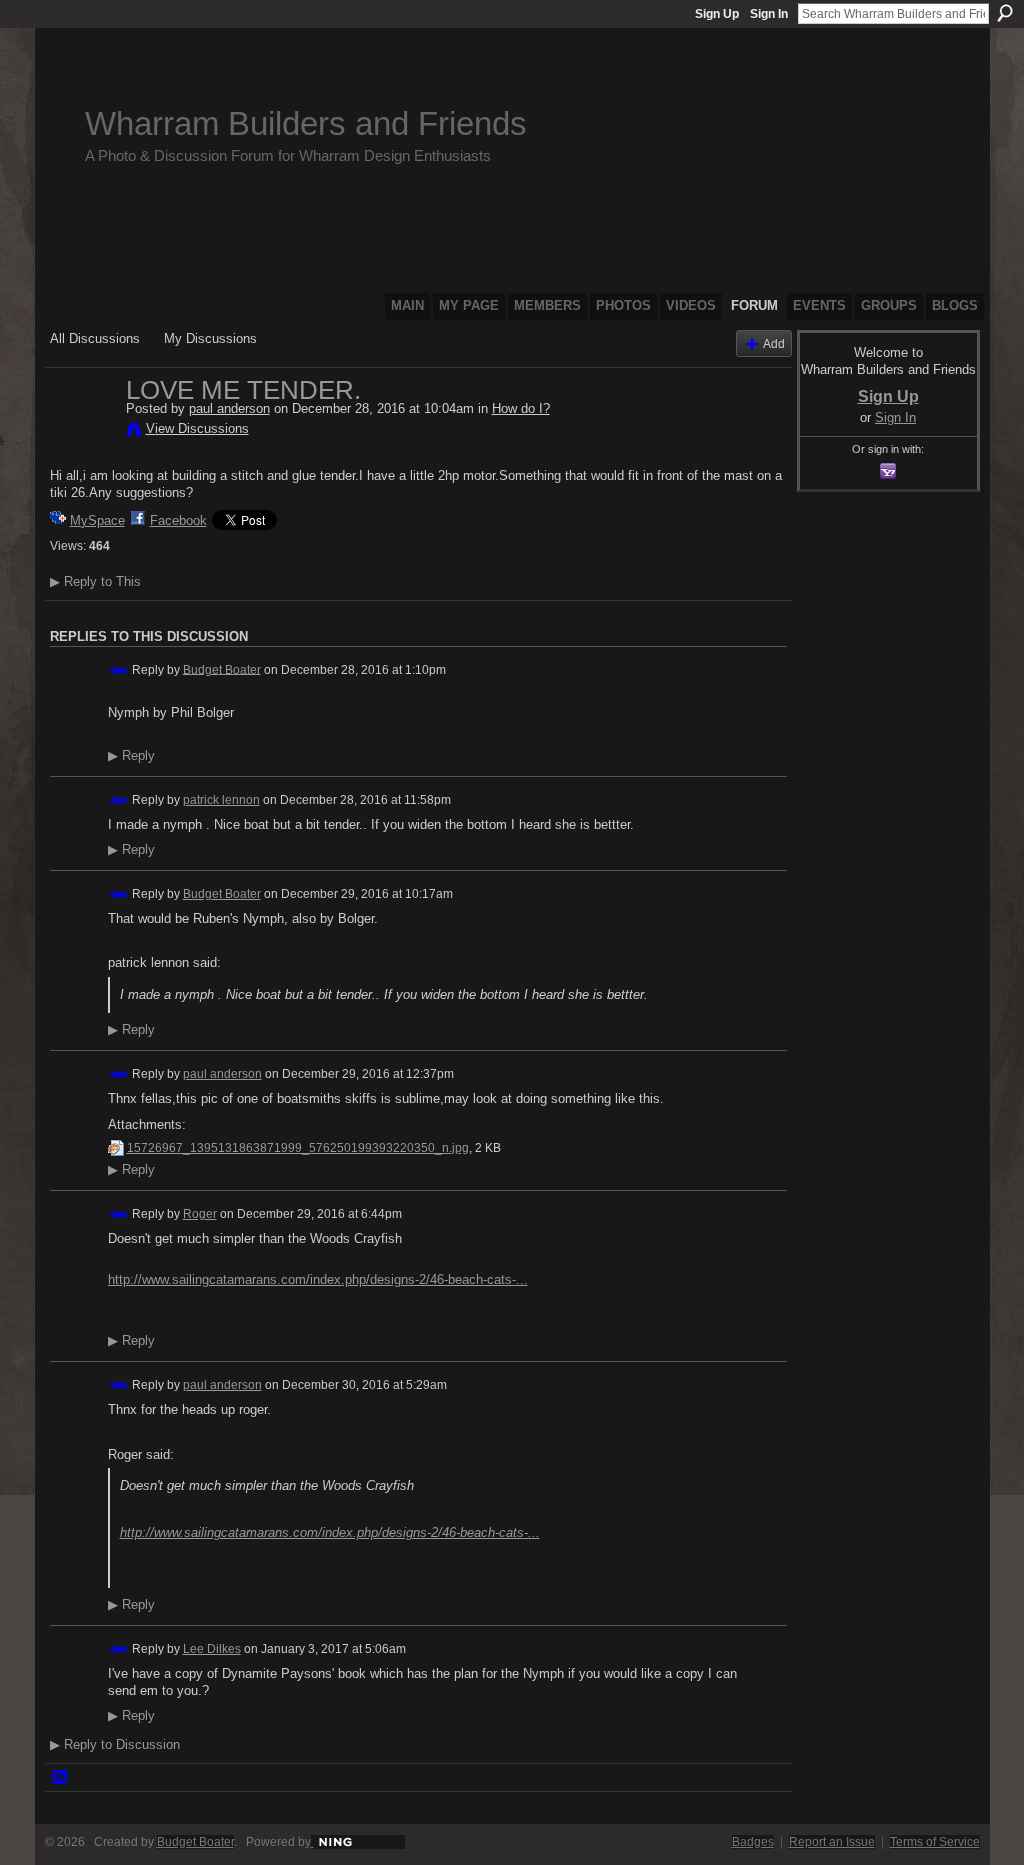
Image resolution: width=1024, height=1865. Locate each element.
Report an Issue (832, 1842)
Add (774, 343)
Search (1005, 13)
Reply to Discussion (115, 1744)
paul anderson (229, 408)
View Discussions (197, 428)
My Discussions (210, 338)
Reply (131, 756)
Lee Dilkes (212, 1649)
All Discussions (95, 338)
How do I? (521, 408)
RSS (61, 1778)
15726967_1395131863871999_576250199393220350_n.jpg (298, 1148)
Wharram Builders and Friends (306, 123)
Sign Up (717, 14)
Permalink (119, 670)
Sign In (769, 14)
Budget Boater (222, 669)
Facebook (178, 520)
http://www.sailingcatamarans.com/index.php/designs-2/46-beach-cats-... (318, 1279)
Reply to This (95, 581)
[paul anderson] (82, 432)
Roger (200, 1214)
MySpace (97, 520)
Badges (753, 1842)
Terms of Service (935, 1842)
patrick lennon (221, 800)
